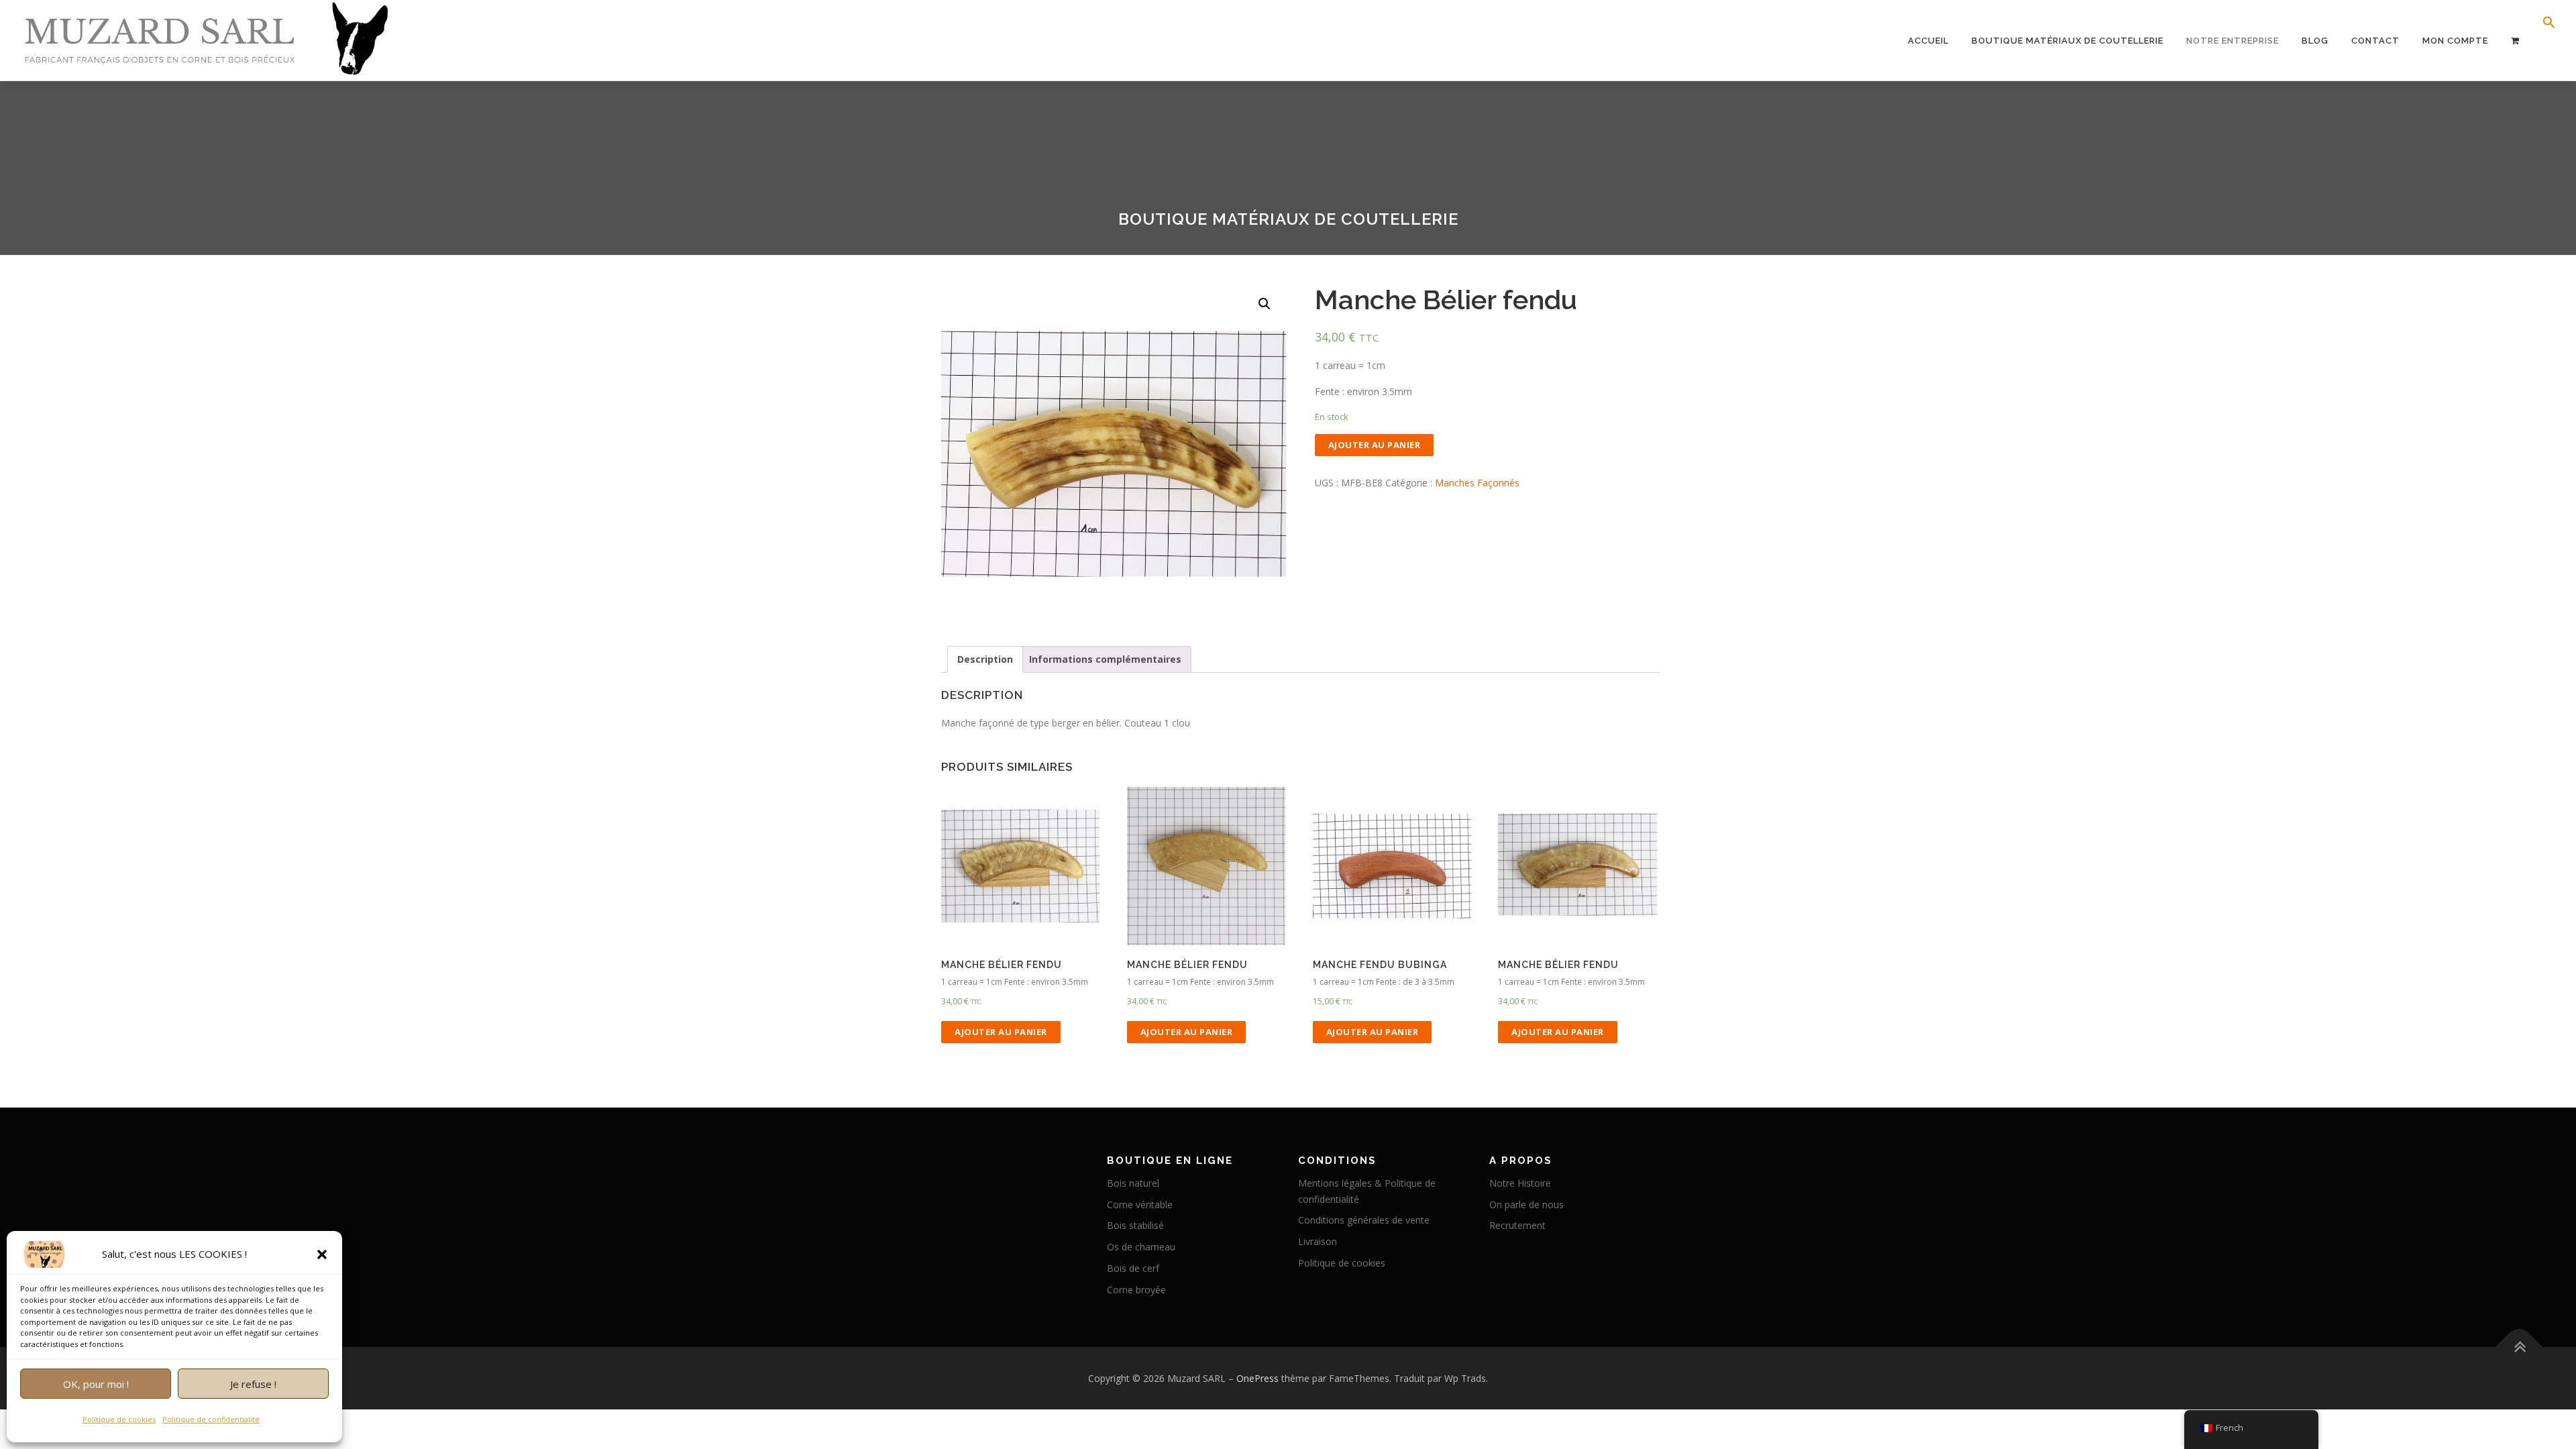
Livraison (1318, 1241)
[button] (322, 1254)
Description (985, 659)
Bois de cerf (1133, 1268)
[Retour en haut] (2519, 1347)
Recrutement (1517, 1225)
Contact (2375, 41)
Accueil (1928, 41)
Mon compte (2455, 41)
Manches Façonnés (1477, 483)
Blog (2315, 41)
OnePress (1257, 1378)
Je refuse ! (253, 1384)
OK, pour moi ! (96, 1384)
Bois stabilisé (1135, 1225)
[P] (2515, 41)
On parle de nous (1526, 1204)
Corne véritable (1140, 1204)
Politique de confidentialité (211, 1419)
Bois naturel (1133, 1183)
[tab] (985, 659)
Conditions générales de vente (1364, 1220)
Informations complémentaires (1105, 659)
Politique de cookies (119, 1419)
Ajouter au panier (1375, 445)
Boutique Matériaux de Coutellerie (2068, 41)
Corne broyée (1136, 1290)
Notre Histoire (1520, 1183)
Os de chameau (1141, 1247)
